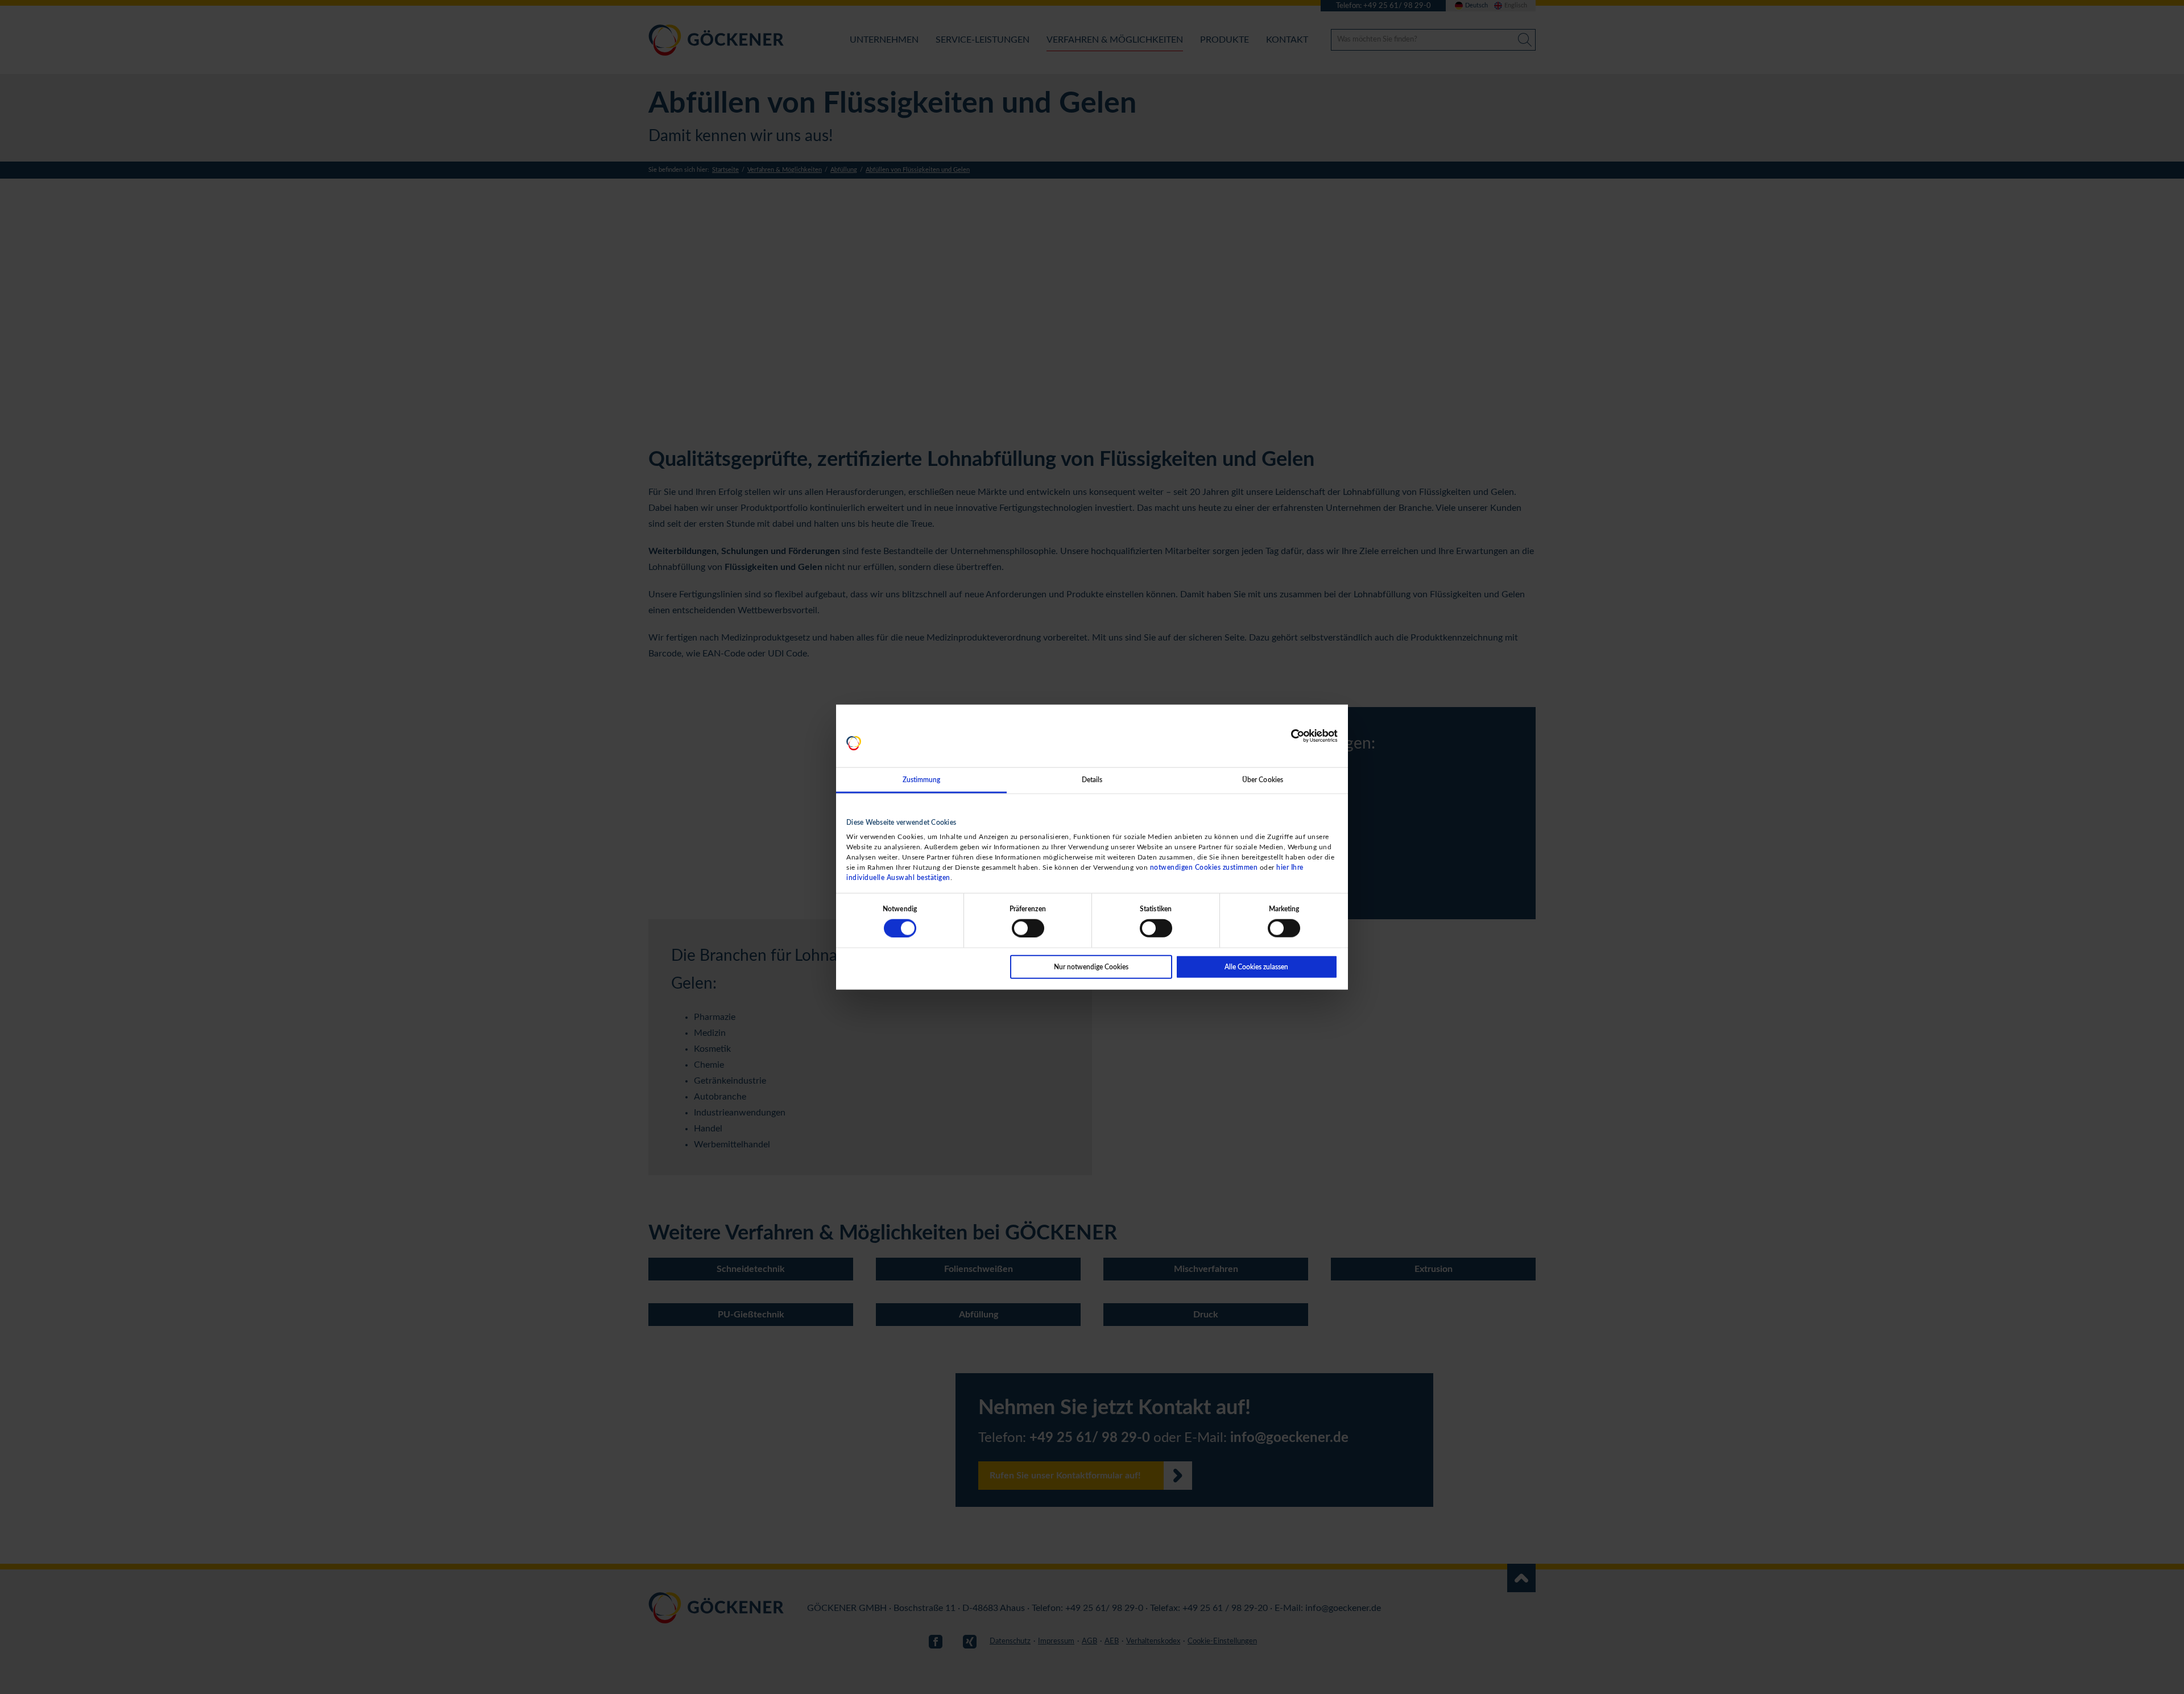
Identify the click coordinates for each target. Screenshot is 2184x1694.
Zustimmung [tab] (922, 780)
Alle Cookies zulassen (1256, 966)
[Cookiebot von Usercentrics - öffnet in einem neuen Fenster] (1288, 736)
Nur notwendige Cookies (1091, 966)
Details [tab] (1092, 780)
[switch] (1028, 928)
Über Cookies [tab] (1263, 780)
